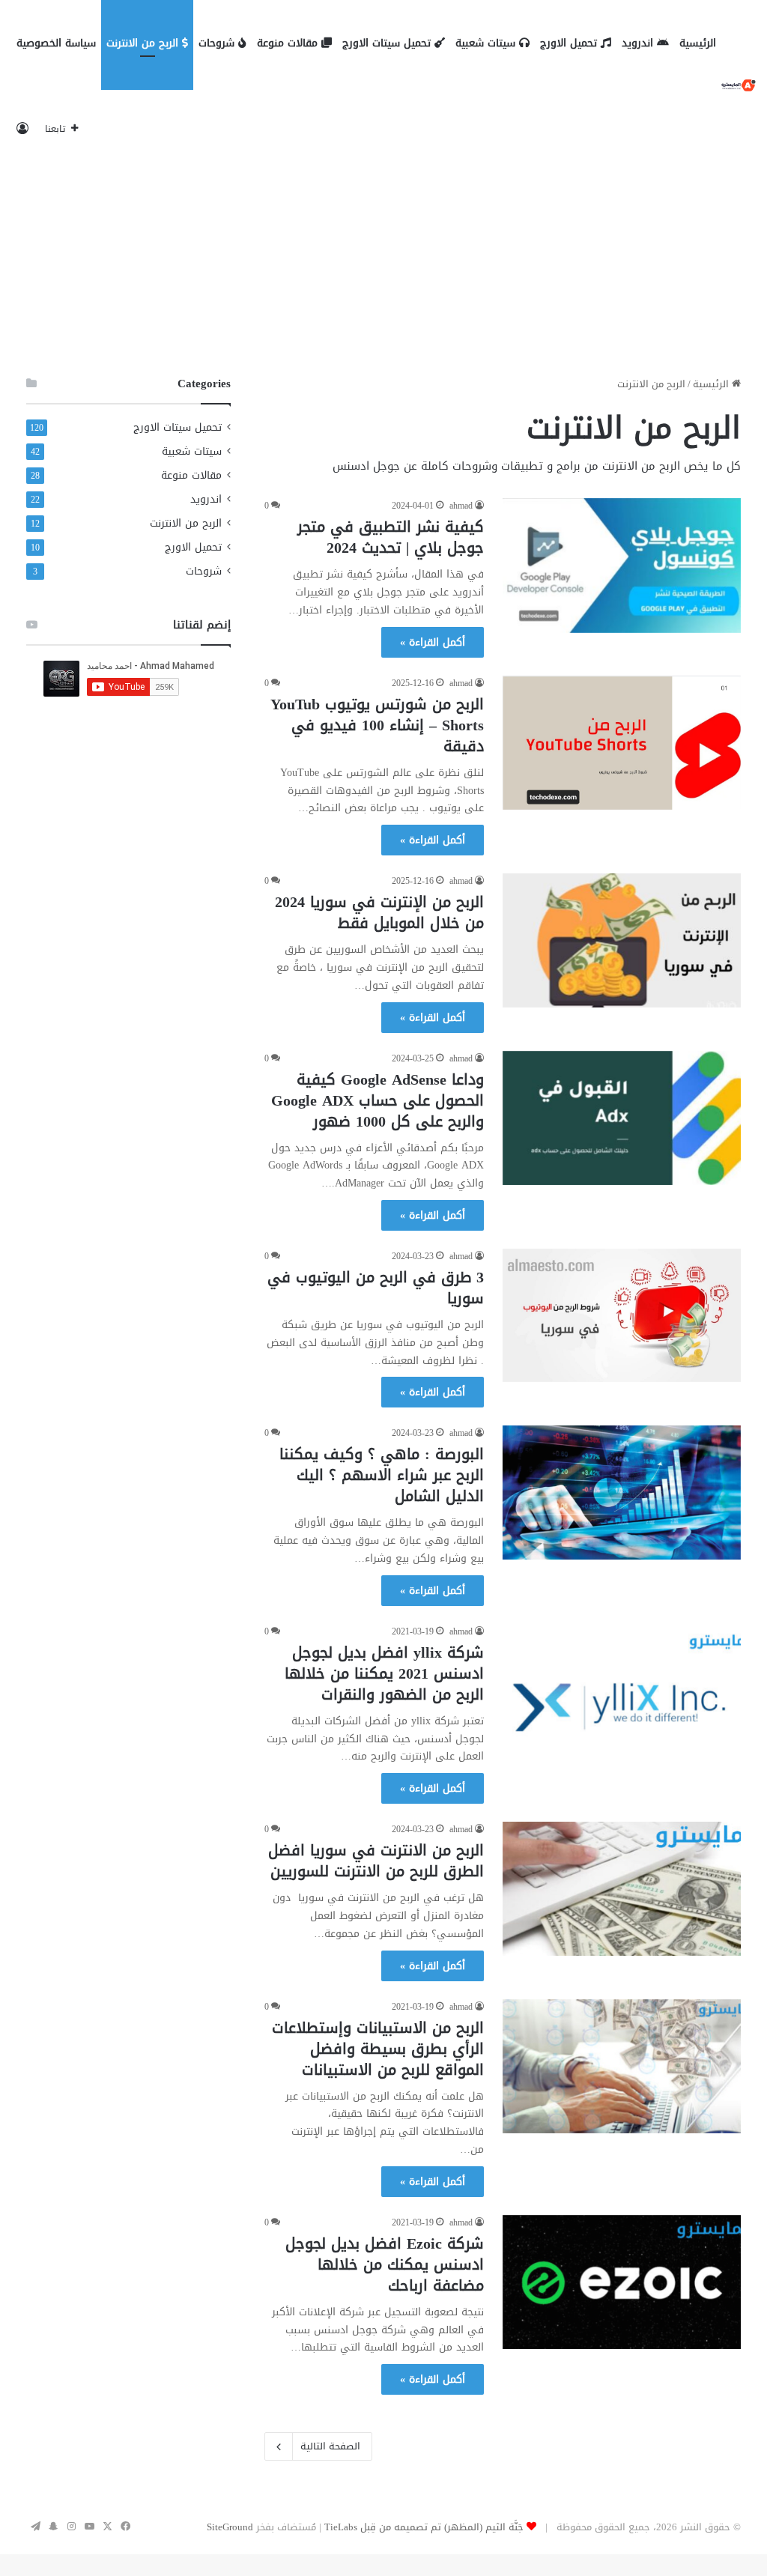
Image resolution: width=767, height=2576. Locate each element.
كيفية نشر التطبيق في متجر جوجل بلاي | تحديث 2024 (391, 537)
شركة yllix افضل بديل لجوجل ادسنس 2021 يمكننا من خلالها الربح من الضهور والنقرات (384, 1673)
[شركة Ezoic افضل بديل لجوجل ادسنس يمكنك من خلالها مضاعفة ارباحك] (622, 2282)
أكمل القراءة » (433, 642)
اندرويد (639, 43)
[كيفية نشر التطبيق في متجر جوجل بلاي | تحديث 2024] (622, 565)
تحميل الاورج (570, 43)
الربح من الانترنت (144, 43)
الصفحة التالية (330, 2446)
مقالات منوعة (289, 43)
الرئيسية (698, 43)
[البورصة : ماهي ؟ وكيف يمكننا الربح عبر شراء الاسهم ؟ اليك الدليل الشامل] (622, 1492)
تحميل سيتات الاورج (388, 43)
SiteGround (230, 2527)
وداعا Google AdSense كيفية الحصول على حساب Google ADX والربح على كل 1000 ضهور (378, 1100)
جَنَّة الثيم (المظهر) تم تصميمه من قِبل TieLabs (424, 2527)
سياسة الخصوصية (56, 43)
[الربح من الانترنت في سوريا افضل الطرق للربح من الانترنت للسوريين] (622, 1889)
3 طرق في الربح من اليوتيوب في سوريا (376, 1288)
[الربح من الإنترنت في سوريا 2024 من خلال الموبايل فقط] (622, 940)
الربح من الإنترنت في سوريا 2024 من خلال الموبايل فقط (379, 912)
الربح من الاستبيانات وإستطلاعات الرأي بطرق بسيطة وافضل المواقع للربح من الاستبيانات (378, 2049)
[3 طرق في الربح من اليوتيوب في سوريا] (622, 1315)
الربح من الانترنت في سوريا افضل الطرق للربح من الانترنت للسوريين (376, 1861)
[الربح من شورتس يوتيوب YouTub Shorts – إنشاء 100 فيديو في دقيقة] (622, 743)
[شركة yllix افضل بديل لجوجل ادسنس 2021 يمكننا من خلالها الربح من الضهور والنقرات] (622, 1691)
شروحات (218, 43)
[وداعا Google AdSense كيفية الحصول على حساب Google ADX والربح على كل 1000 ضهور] (622, 1118)
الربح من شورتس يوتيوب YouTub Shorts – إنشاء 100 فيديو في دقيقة (377, 725)
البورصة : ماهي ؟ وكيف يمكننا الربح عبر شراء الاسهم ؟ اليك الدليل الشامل (382, 1475)
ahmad (461, 506)
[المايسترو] (739, 87)
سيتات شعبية (487, 43)
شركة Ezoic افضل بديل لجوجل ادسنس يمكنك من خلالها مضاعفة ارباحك (385, 2264)
